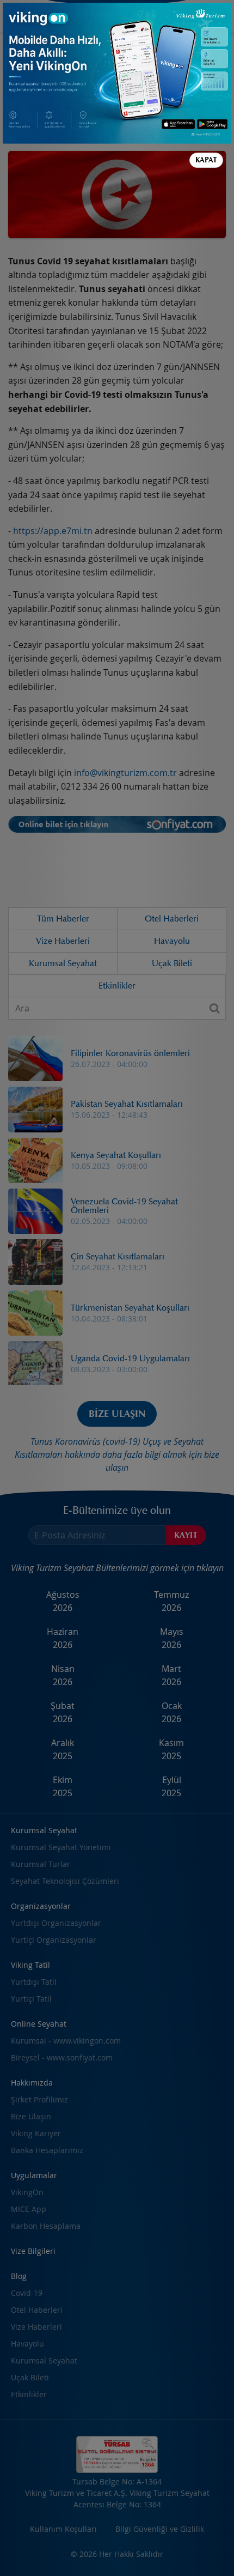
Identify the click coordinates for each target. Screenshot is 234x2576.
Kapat (206, 160)
